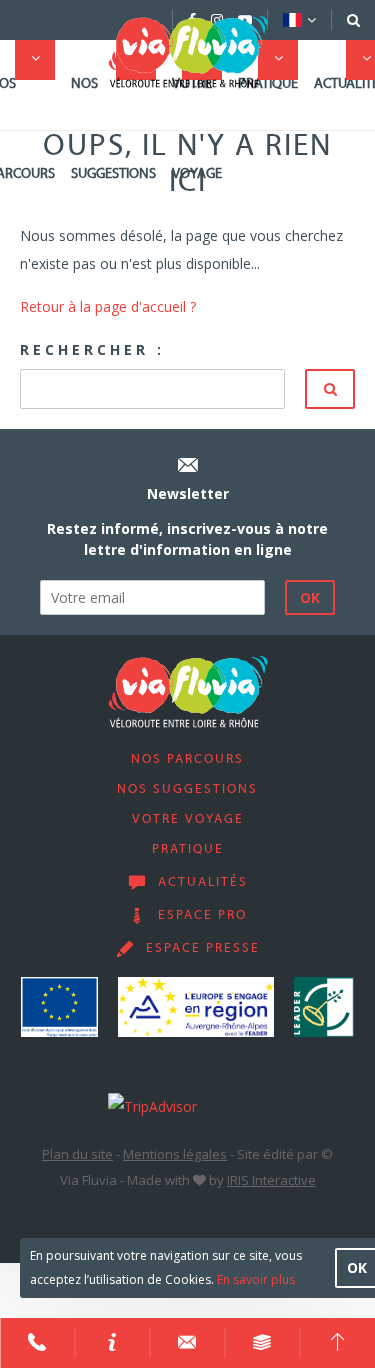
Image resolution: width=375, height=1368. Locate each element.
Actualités (203, 883)
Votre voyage (197, 129)
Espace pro (202, 916)
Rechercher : (92, 349)
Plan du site (77, 1154)
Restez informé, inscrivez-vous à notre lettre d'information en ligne (187, 539)
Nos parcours (187, 760)
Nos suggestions (113, 129)
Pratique (268, 84)
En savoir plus (256, 1279)
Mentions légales (175, 1154)
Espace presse (203, 949)
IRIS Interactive (271, 1180)
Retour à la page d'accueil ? (108, 306)
